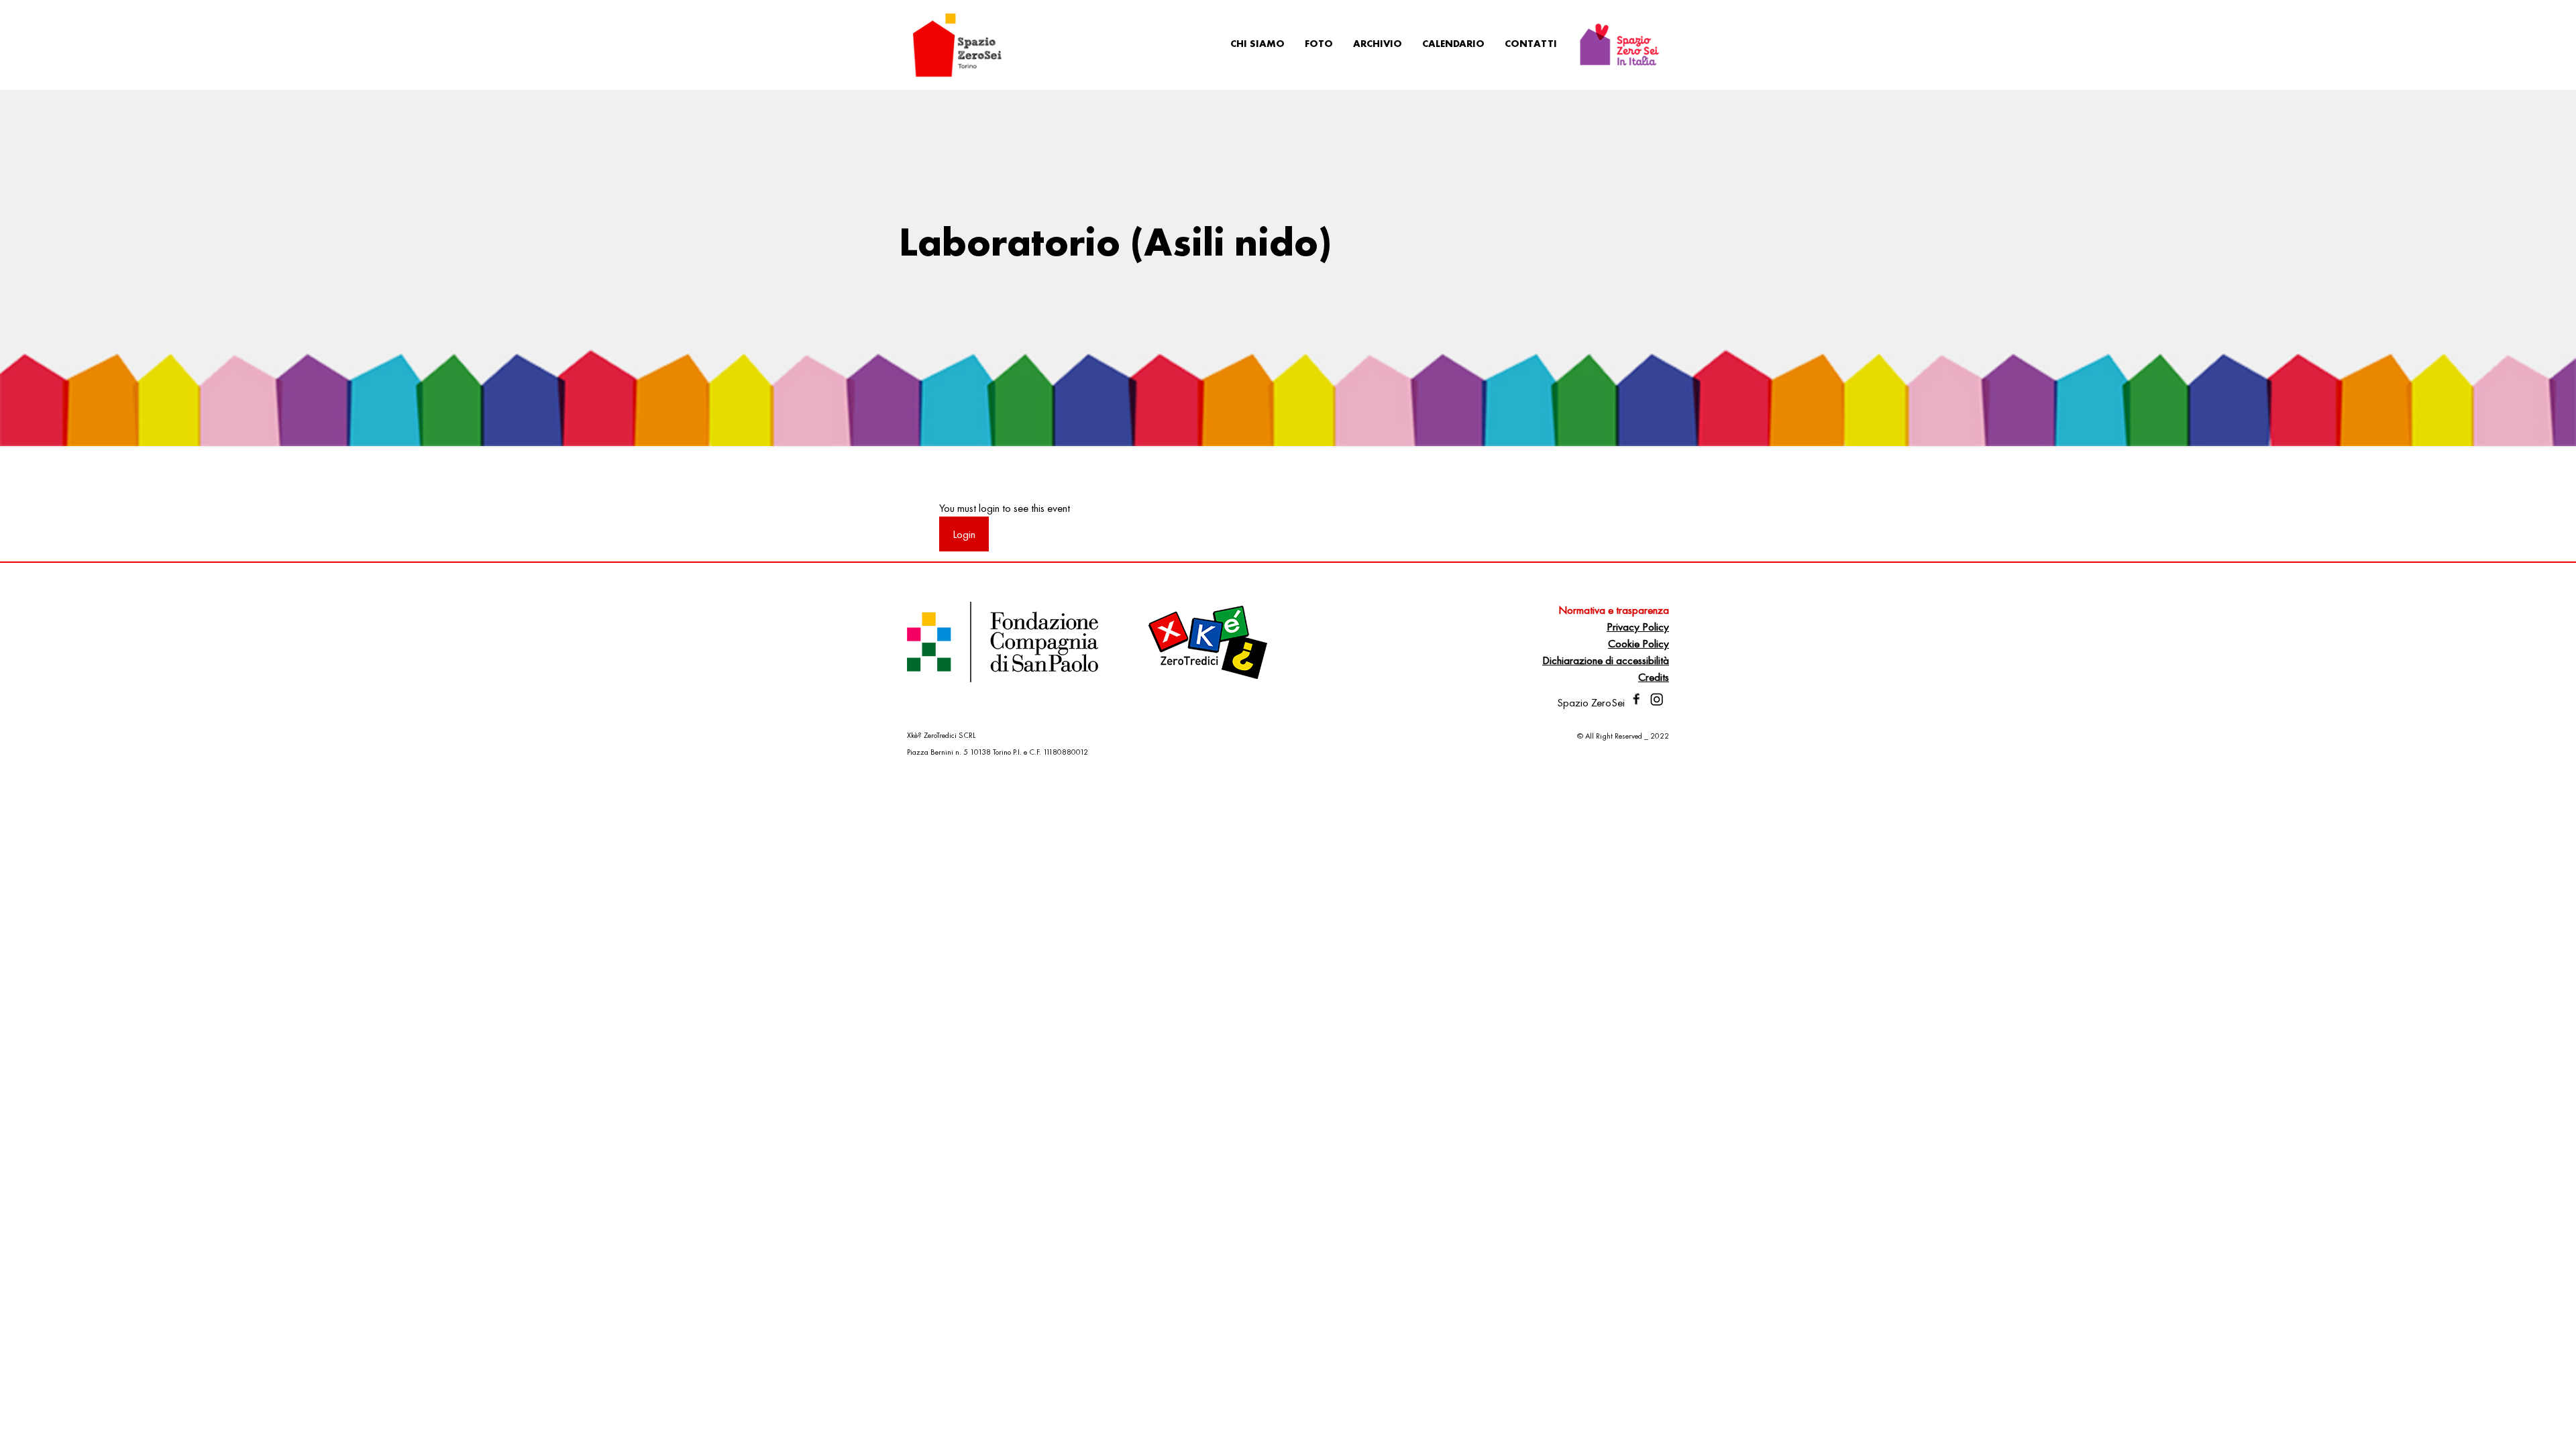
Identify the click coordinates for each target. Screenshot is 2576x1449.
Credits (1654, 677)
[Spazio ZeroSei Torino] (957, 44)
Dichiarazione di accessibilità (1606, 660)
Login (964, 534)
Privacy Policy (1638, 627)
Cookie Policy (1639, 643)
